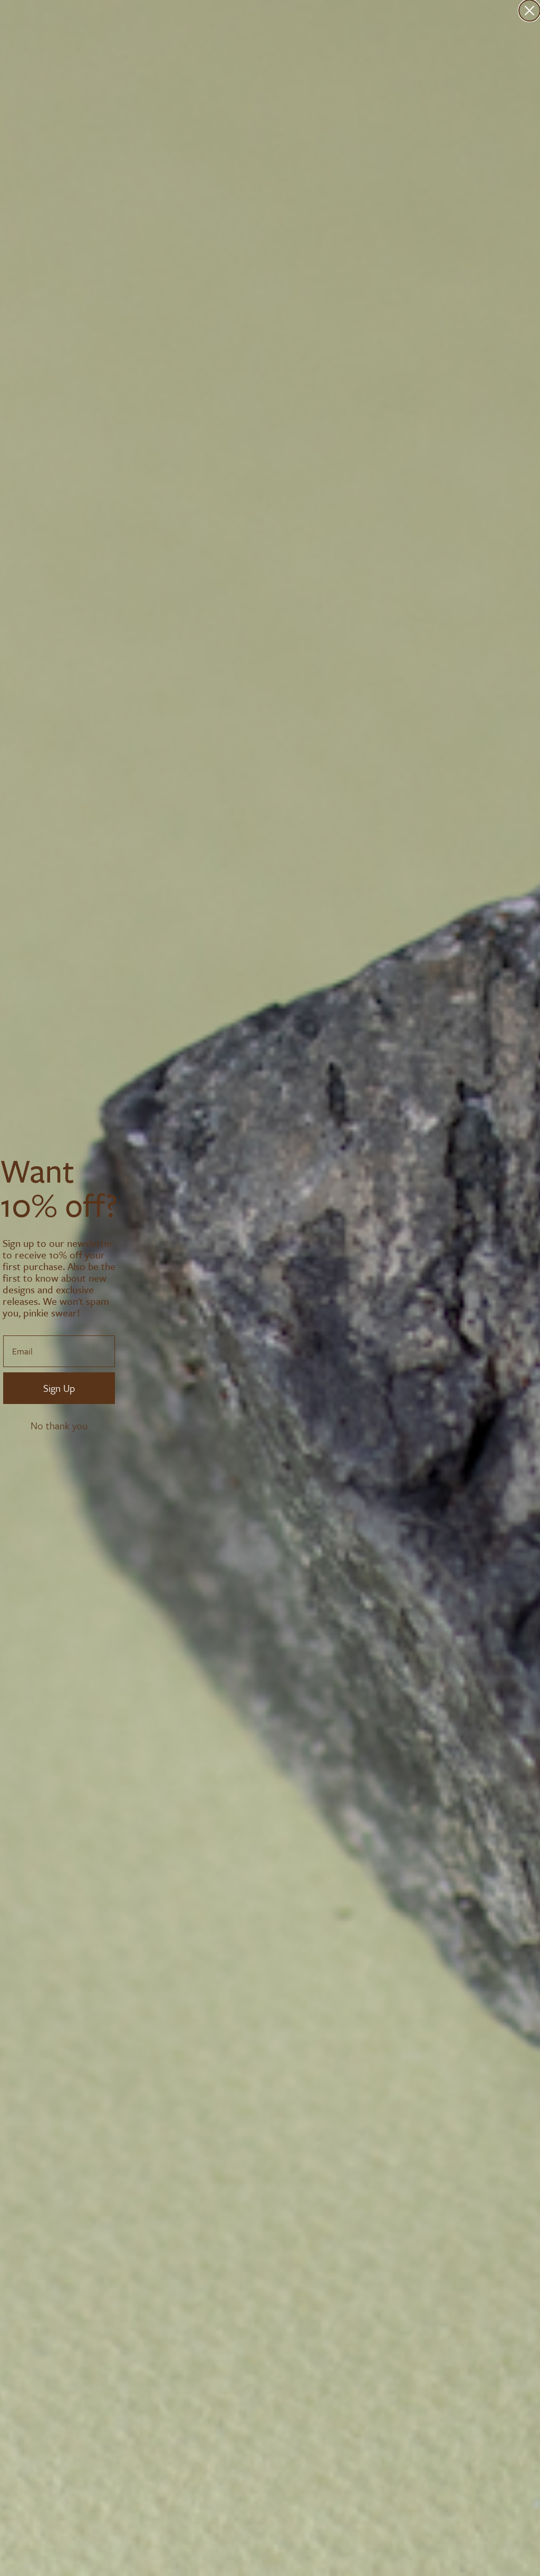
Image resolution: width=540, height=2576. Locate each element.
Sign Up (59, 1388)
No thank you (59, 1426)
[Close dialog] (529, 11)
